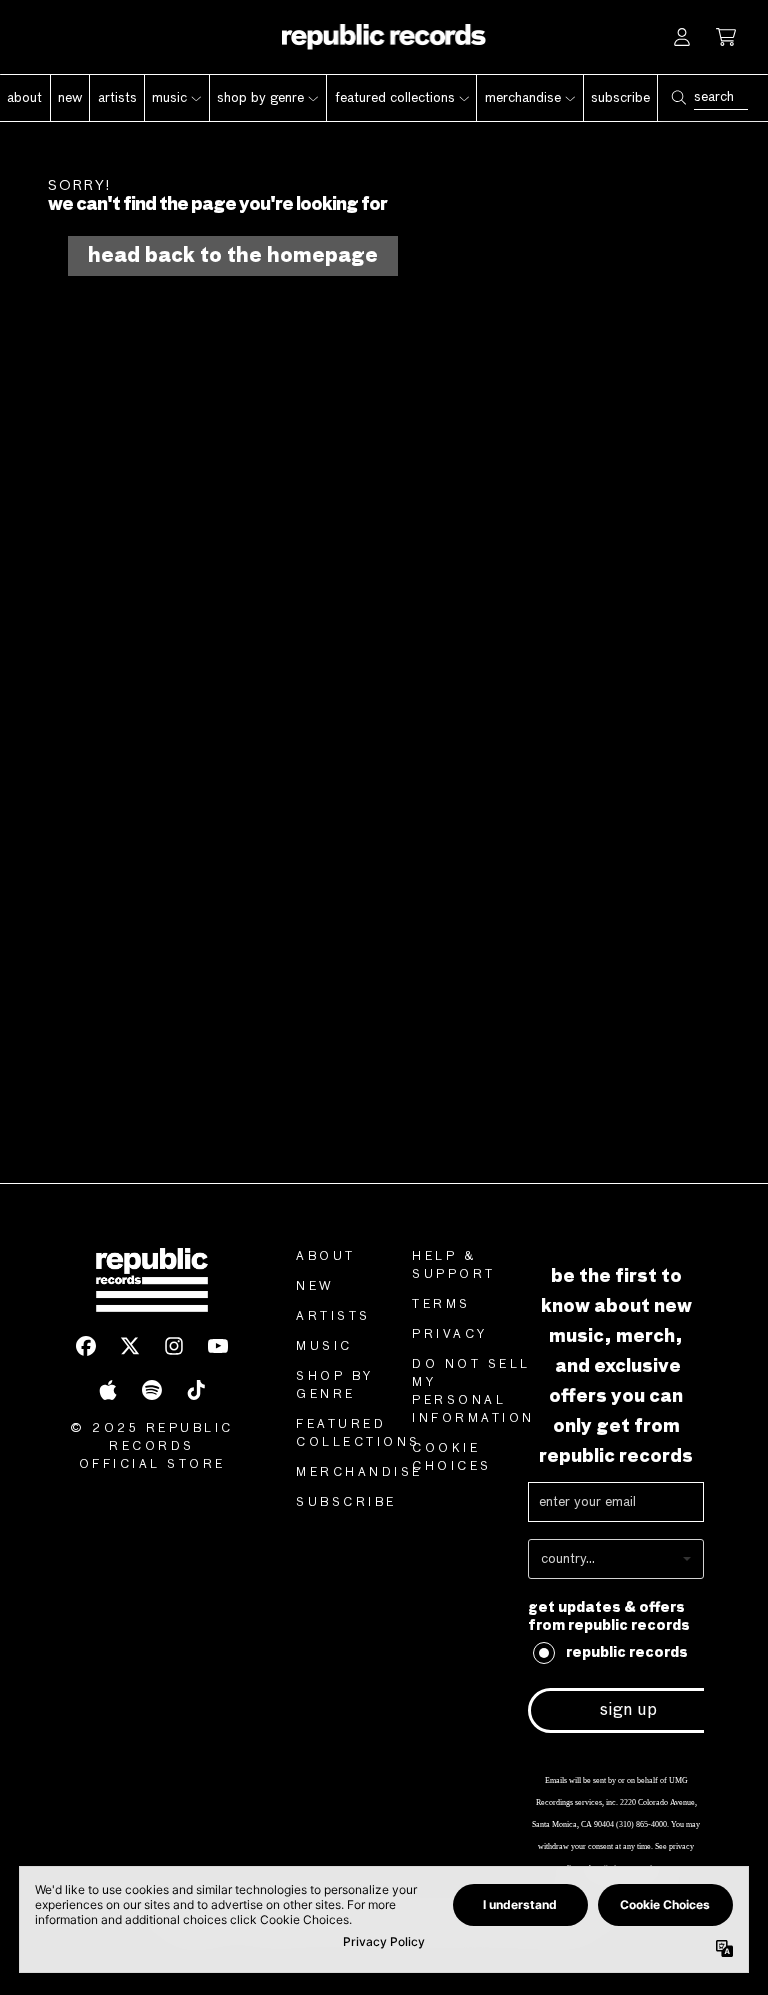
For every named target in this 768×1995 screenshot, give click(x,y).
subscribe (346, 1503)
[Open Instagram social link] (174, 1346)
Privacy (450, 1335)
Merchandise (359, 1473)
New (315, 1287)
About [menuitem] (24, 98)
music (324, 1347)
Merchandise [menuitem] (523, 98)
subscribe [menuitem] (620, 98)
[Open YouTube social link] (218, 1346)
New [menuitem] (70, 98)
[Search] (678, 97)
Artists (333, 1317)
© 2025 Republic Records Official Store (152, 1447)
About (326, 1257)
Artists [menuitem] (117, 98)
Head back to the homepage (233, 256)
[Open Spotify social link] (152, 1390)
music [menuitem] (169, 98)
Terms (441, 1305)
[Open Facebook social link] (86, 1346)
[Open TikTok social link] (196, 1390)
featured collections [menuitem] (395, 98)
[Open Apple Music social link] (108, 1390)
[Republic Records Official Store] (384, 37)
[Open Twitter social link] (130, 1346)
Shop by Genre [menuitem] (260, 98)
